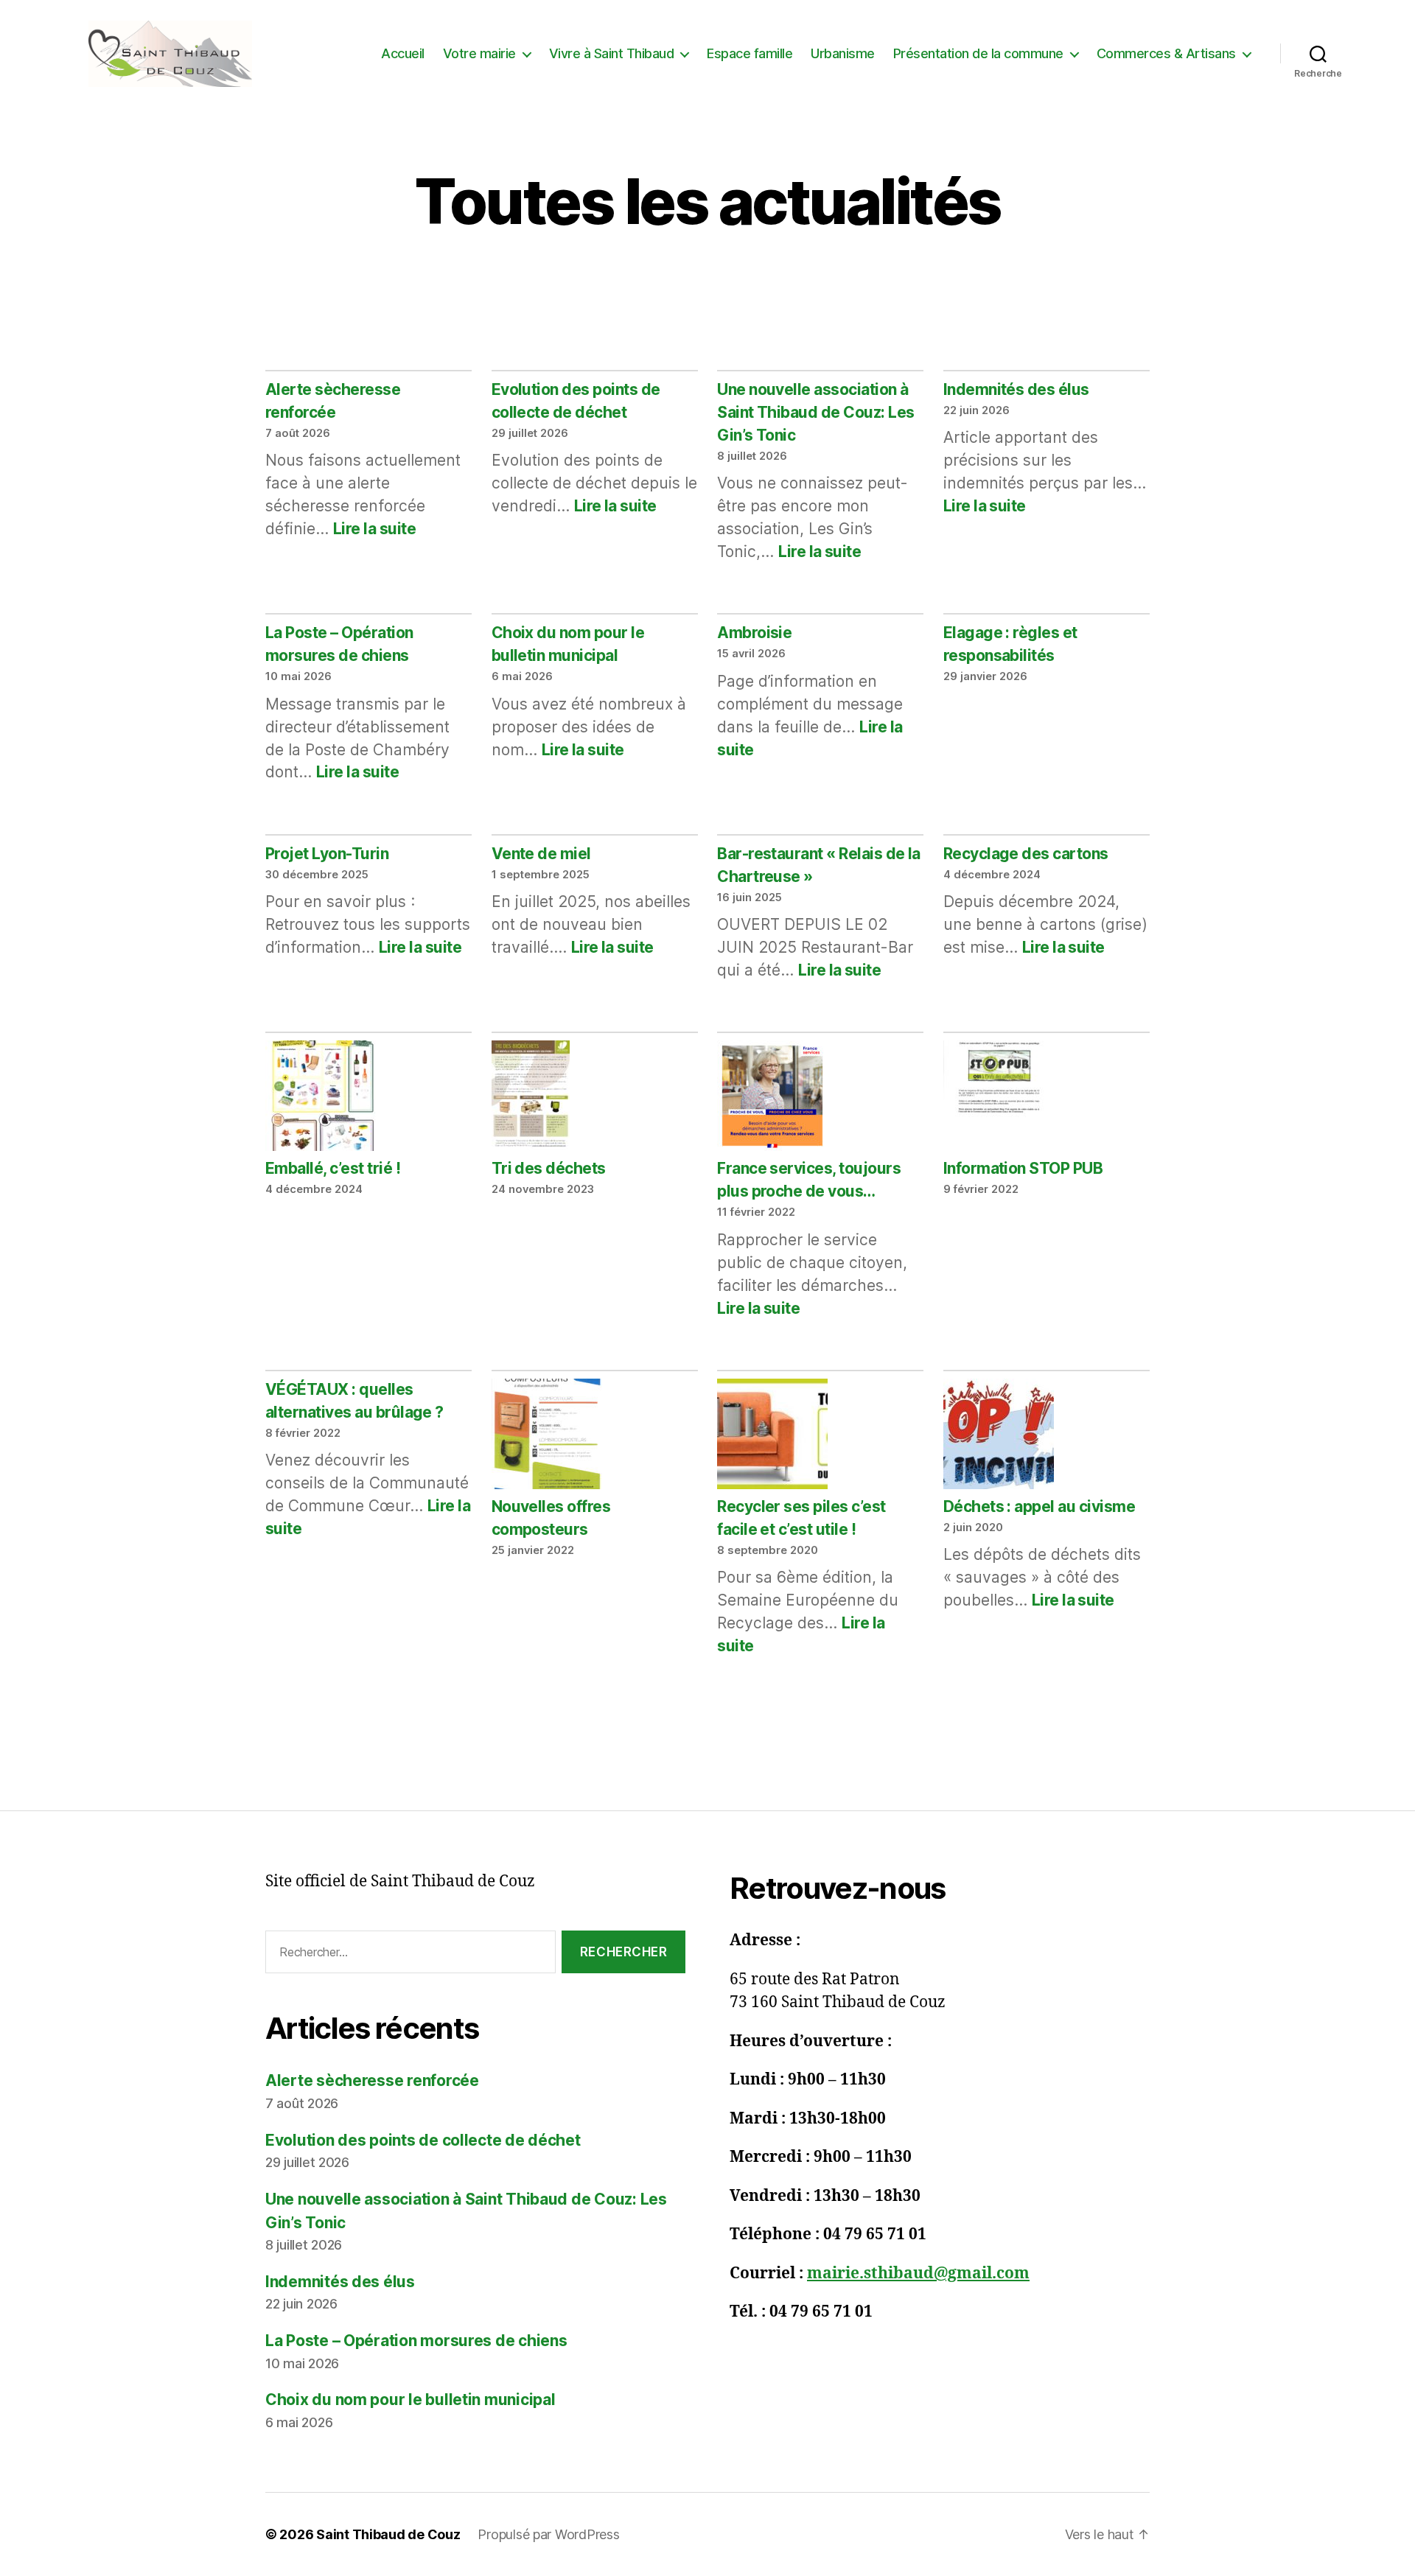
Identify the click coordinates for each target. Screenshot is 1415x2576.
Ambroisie (754, 633)
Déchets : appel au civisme (1039, 1506)
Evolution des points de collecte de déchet (423, 2140)
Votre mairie (479, 53)
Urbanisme (843, 53)
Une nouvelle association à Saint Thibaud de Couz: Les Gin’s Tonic (815, 412)
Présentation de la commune (978, 53)
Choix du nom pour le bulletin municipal (410, 2400)
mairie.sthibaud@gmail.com (918, 2274)
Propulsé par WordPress (548, 2534)
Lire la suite (374, 529)
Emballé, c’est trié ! (333, 1168)
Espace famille (750, 53)
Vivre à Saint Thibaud (612, 53)
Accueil (403, 53)
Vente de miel (541, 854)
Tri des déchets (549, 1168)
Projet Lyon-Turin (327, 854)
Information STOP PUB (1023, 1168)
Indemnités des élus (1016, 389)
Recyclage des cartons (1026, 854)
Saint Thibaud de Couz (388, 2534)
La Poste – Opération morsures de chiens (416, 2341)
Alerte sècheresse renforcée (372, 2080)
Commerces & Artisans (1166, 53)
